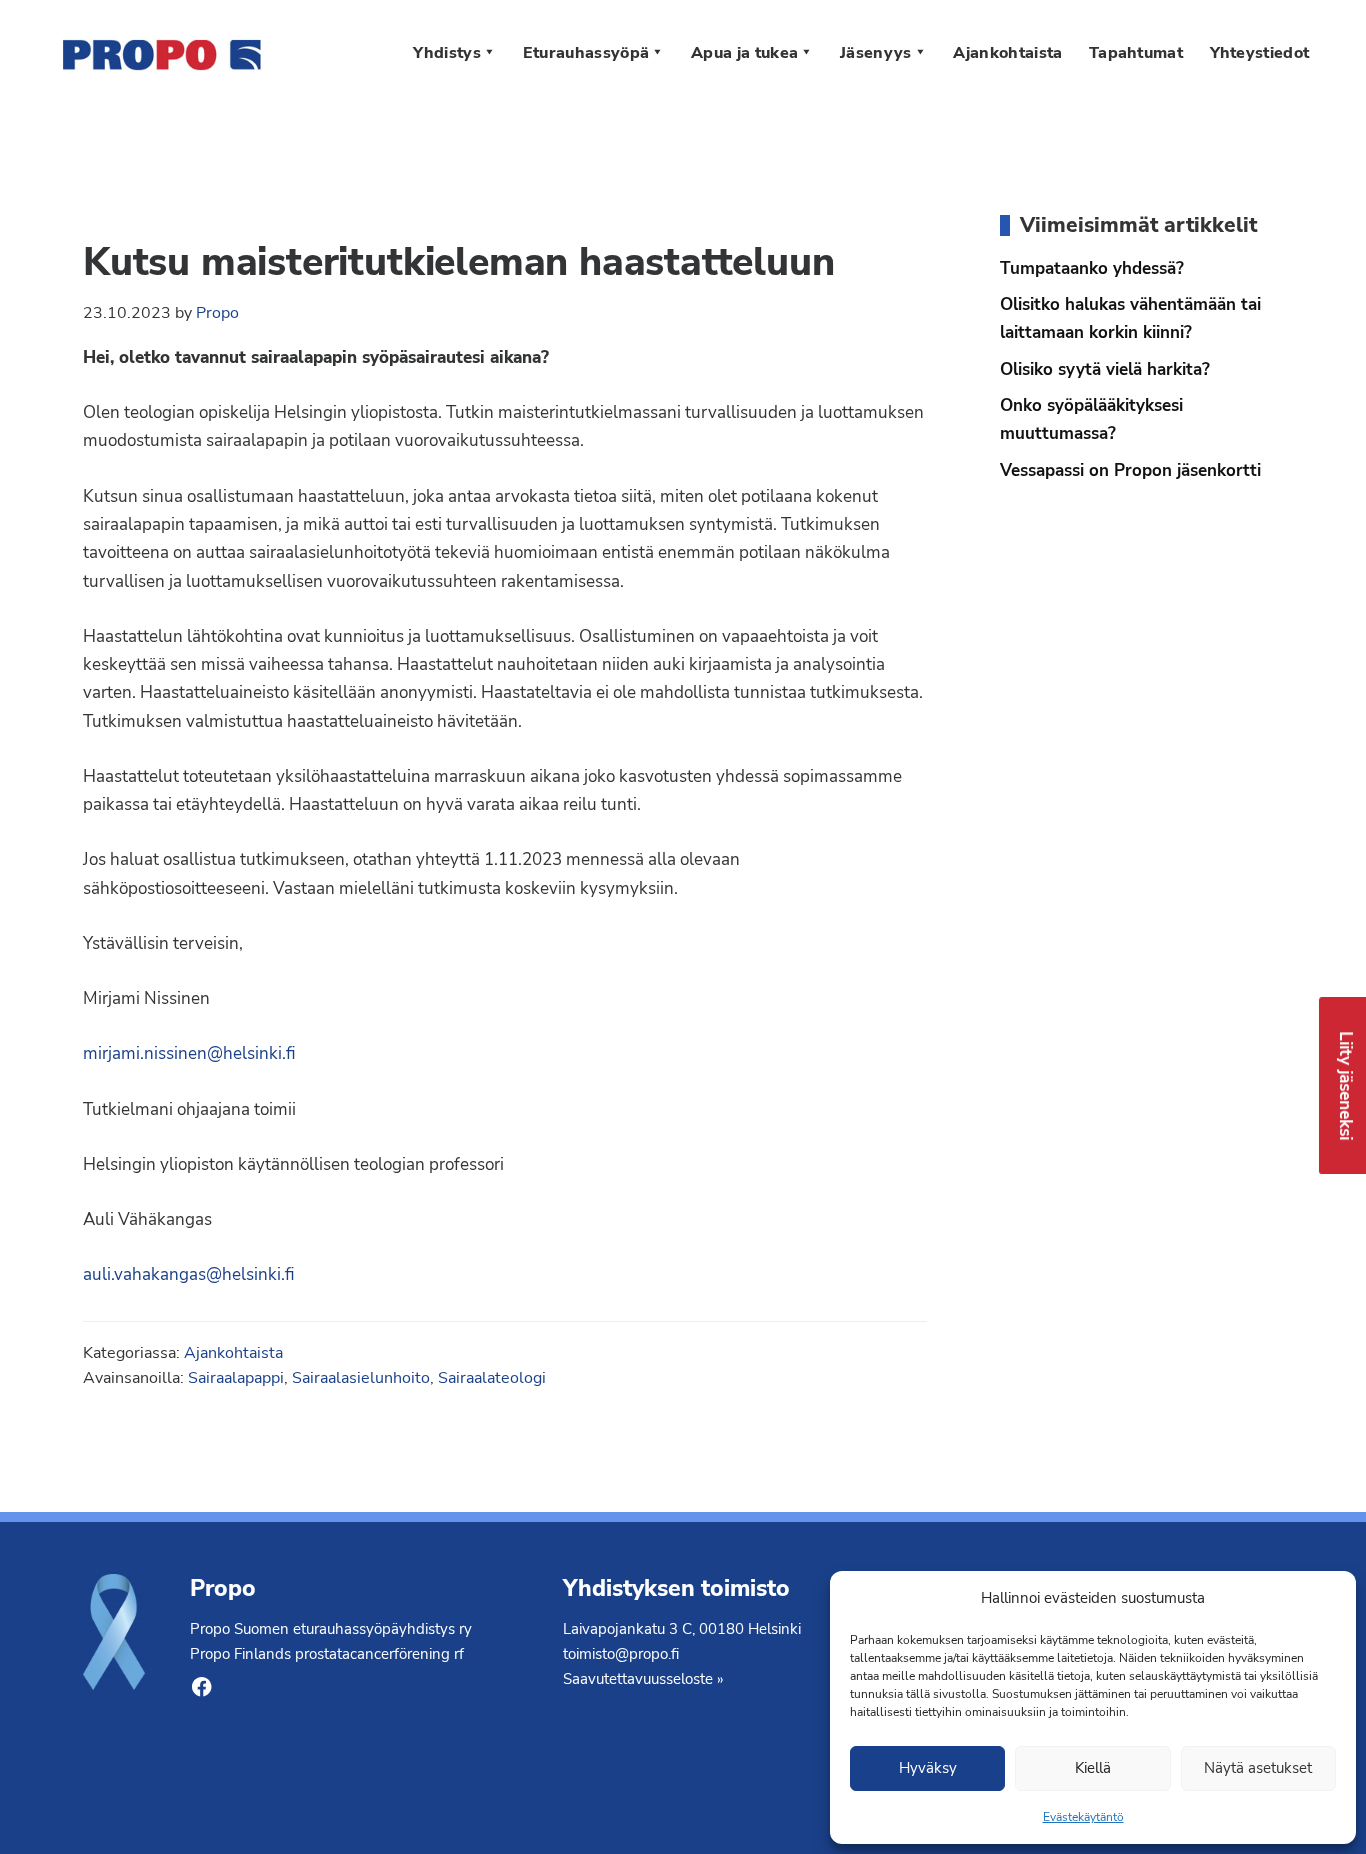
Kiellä (1093, 1768)
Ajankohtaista (233, 1352)
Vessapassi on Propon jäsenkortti (1130, 470)
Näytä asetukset (1258, 1768)
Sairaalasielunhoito (361, 1377)
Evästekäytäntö (1083, 1817)
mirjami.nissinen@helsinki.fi (189, 1053)
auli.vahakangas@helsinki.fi (189, 1274)
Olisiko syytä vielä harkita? (1105, 369)
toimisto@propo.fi (621, 1653)
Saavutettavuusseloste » (643, 1678)
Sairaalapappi (236, 1377)
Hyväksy (928, 1768)
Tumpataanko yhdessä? (1092, 268)
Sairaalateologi (492, 1377)
